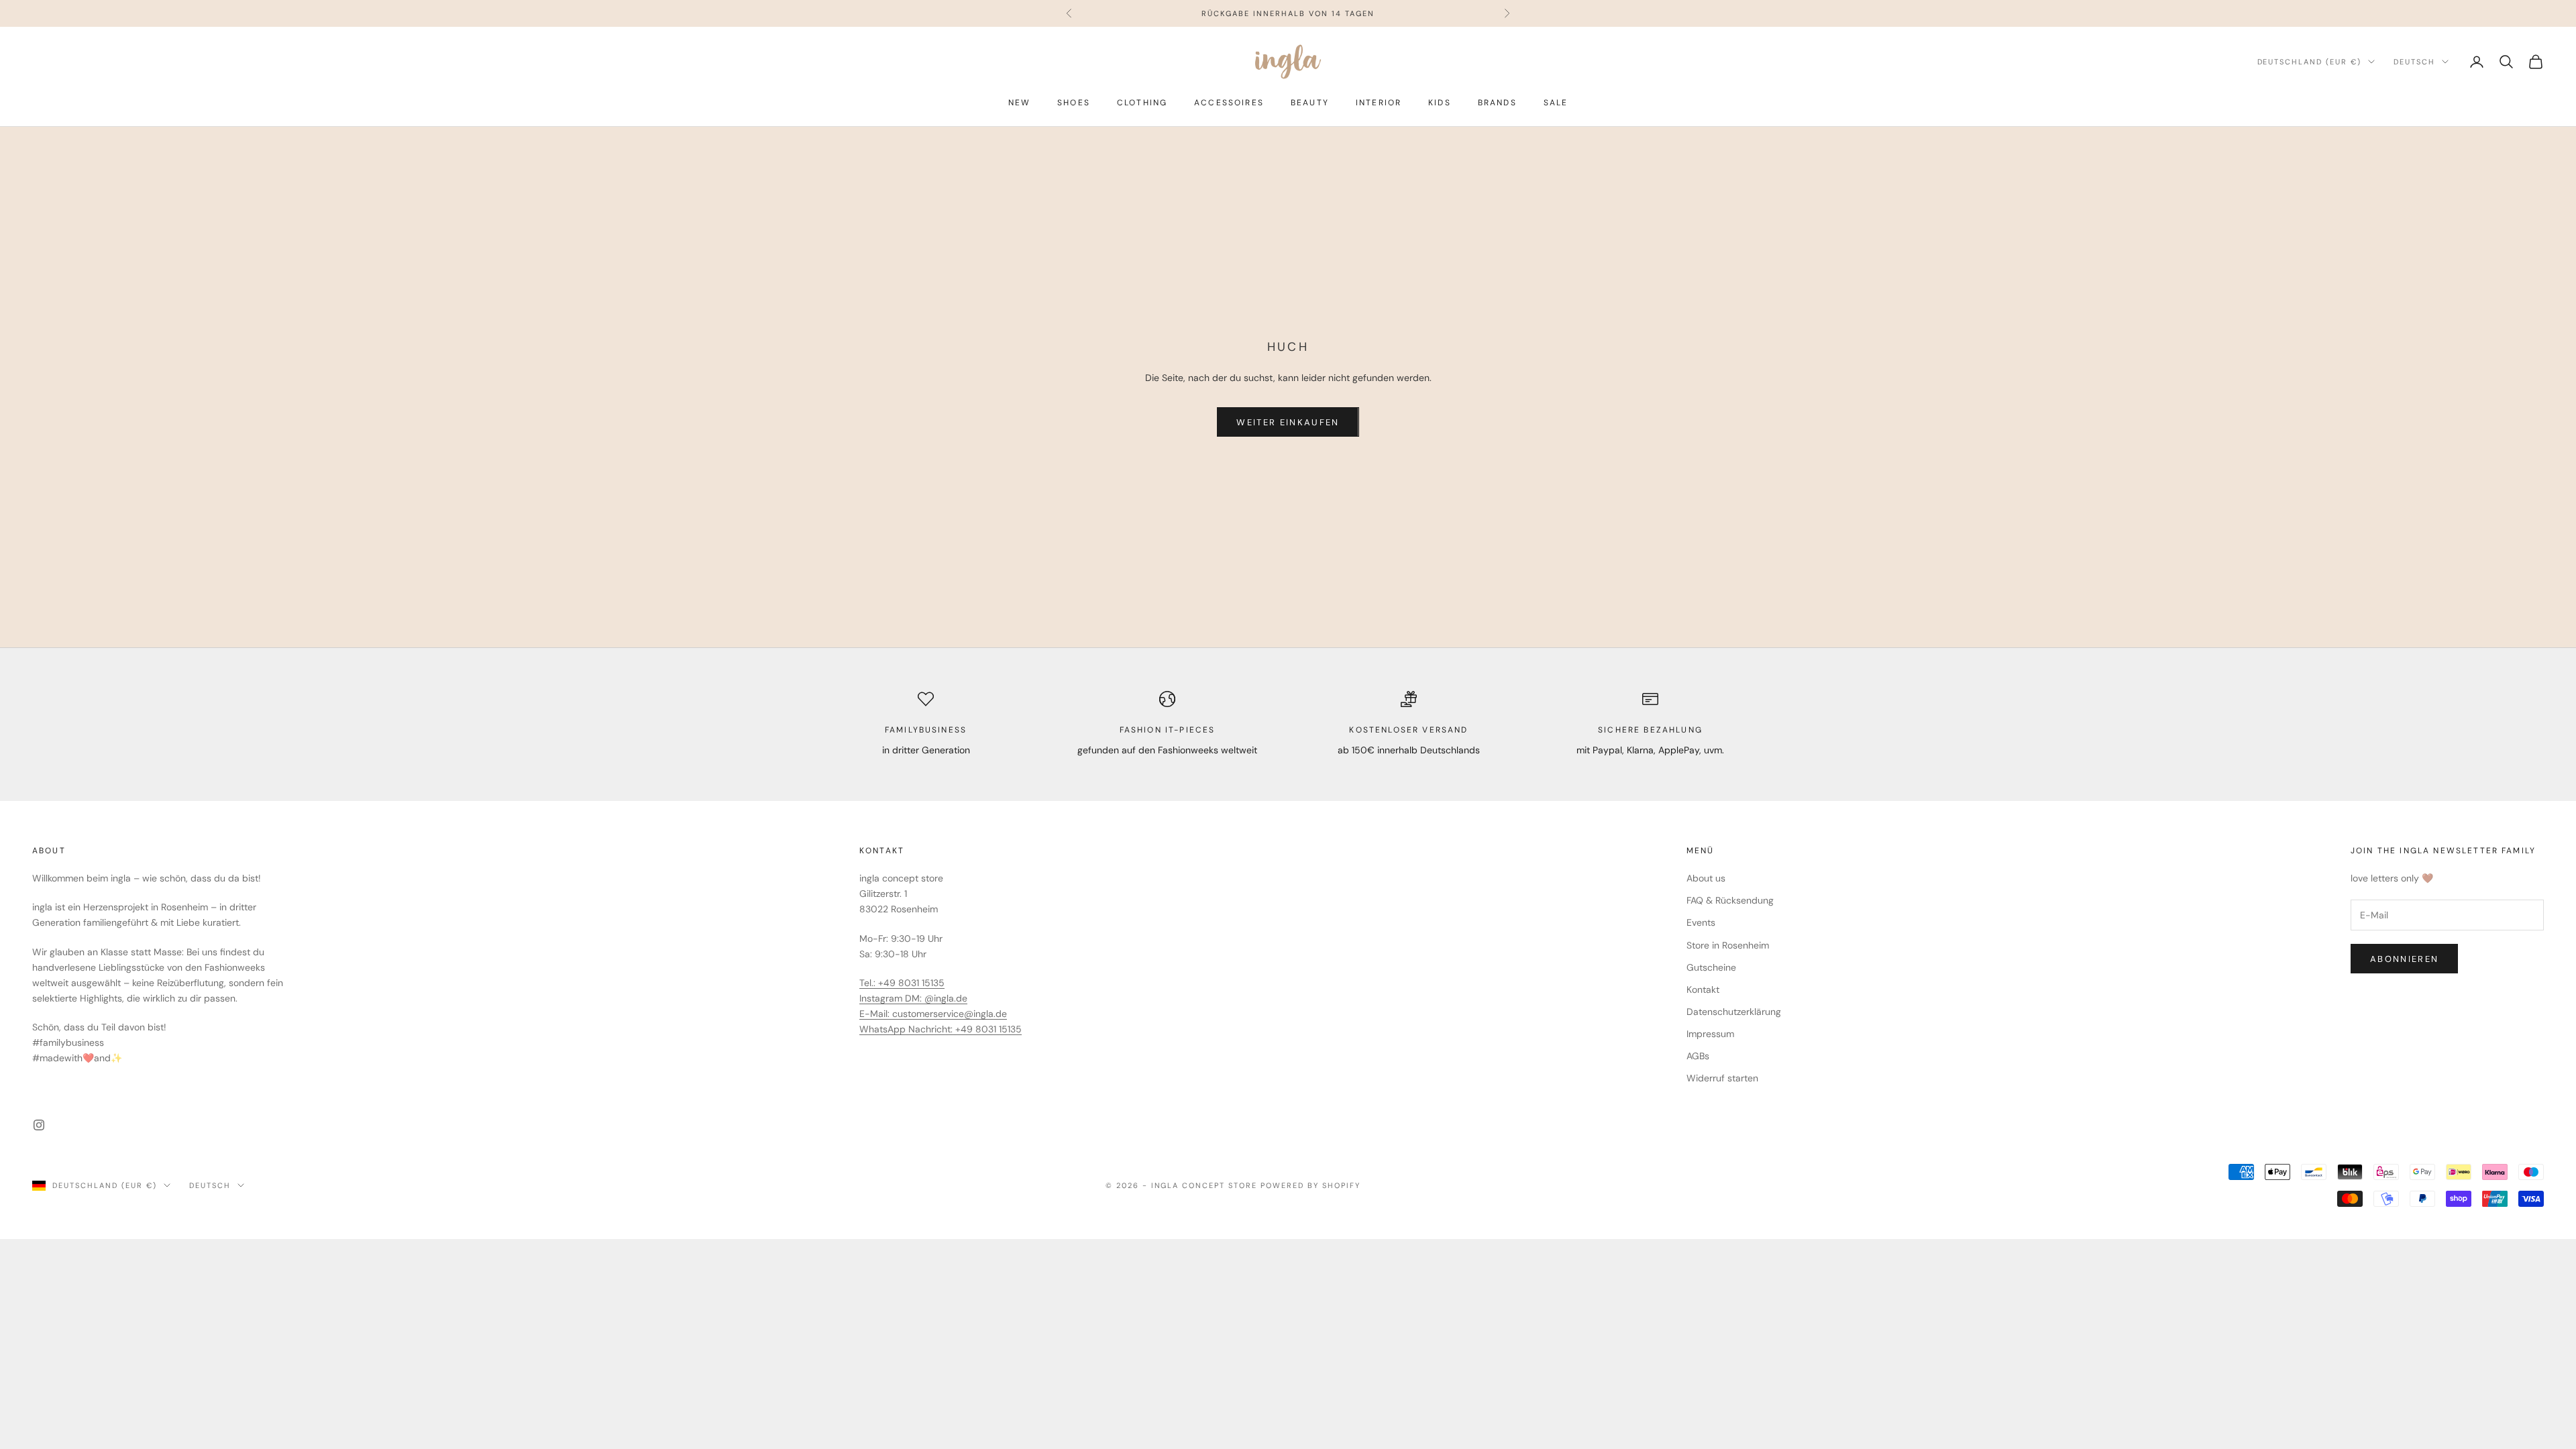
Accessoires (1229, 103)
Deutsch (2414, 62)
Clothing (1142, 103)
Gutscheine (1711, 967)
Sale (1556, 103)
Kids (1440, 103)
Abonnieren (2404, 959)
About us (1706, 878)
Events (1701, 922)
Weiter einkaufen (1288, 422)
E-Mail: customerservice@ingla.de (933, 1014)
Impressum (1710, 1034)
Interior (1379, 103)
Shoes (1074, 103)
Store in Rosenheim (1728, 945)
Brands (1497, 103)
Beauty (1310, 103)
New (1019, 103)
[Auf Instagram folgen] (39, 1125)
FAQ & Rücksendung (1730, 900)
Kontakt (1703, 989)
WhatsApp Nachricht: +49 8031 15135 (941, 1029)
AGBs (1698, 1056)
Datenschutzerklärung (1734, 1012)
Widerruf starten (1722, 1078)
